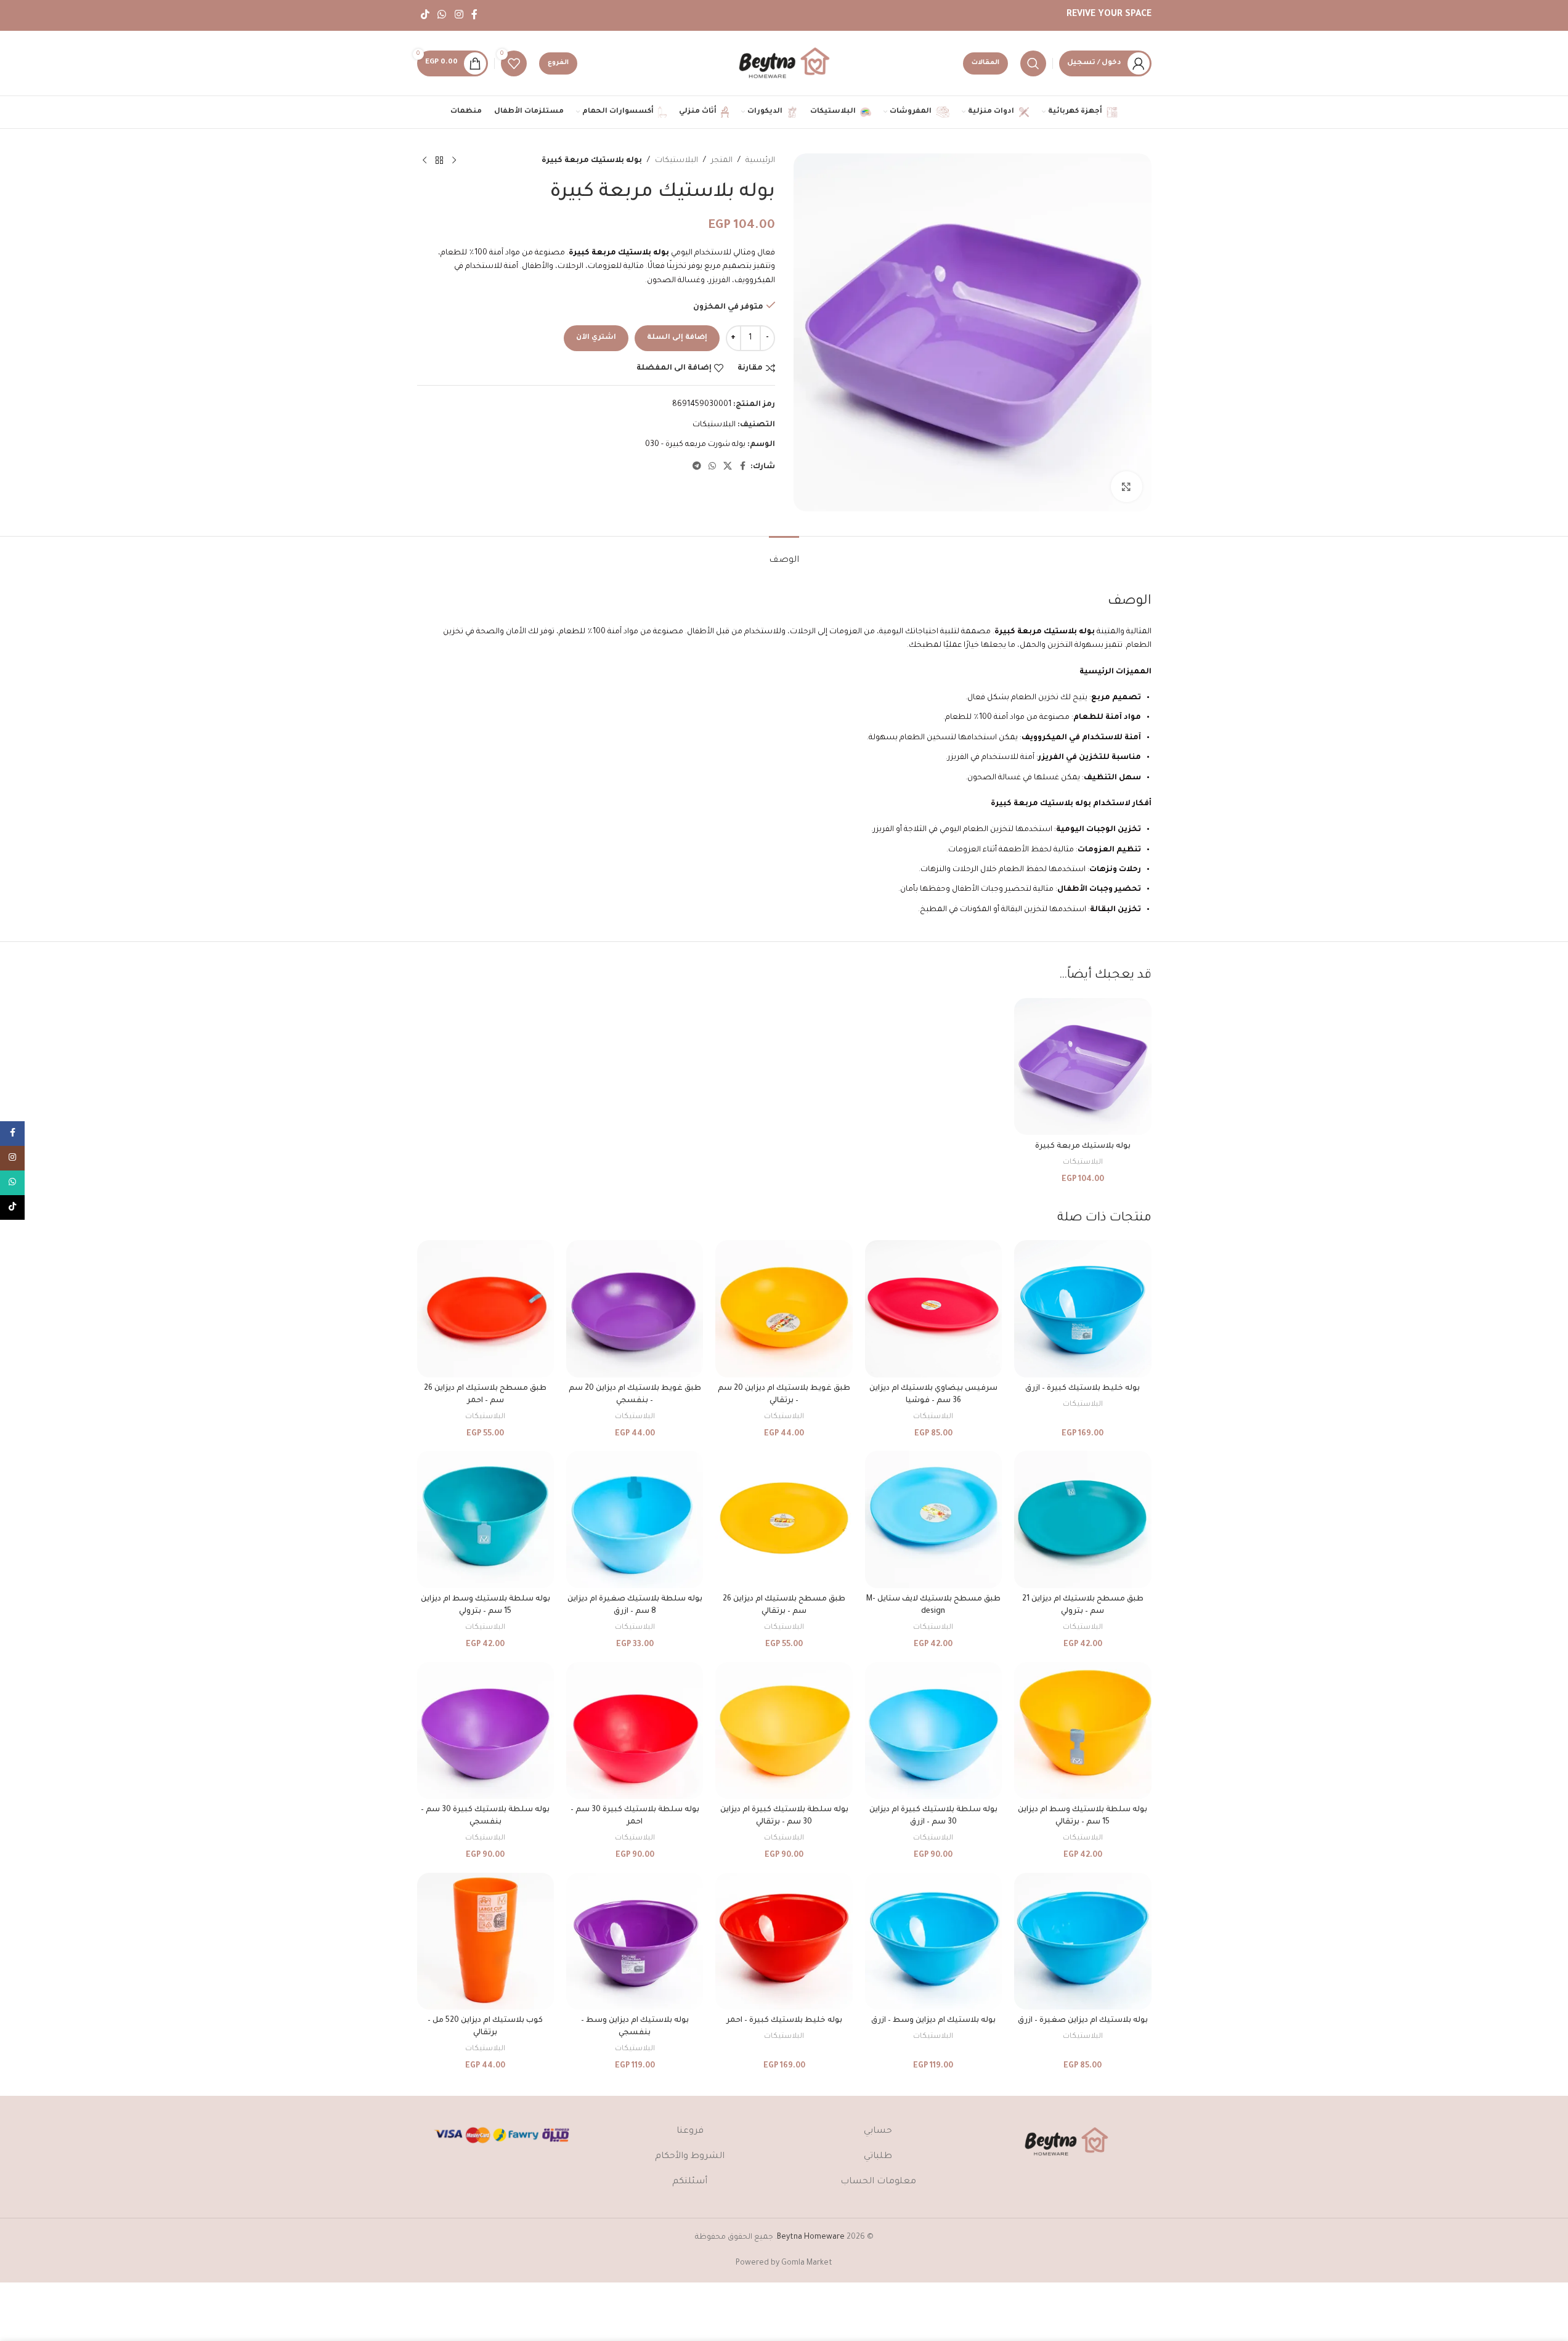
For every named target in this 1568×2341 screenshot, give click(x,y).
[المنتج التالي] (424, 161)
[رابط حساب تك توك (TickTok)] (425, 15)
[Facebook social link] (474, 15)
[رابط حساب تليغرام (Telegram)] (697, 467)
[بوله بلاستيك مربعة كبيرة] (1083, 1066)
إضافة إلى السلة (677, 338)
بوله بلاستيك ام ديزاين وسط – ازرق (933, 2021)
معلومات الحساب (878, 2182)
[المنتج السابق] (454, 161)
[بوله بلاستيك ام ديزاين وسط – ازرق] (933, 1941)
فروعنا (690, 2132)
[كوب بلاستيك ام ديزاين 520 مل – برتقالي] (485, 1941)
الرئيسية (760, 161)
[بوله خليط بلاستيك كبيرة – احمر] (784, 1941)
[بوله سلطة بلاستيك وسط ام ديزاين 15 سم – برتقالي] (1083, 1730)
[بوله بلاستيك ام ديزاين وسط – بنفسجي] (635, 1941)
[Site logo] (784, 64)
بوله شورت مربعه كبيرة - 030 (695, 445)
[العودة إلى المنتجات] (439, 161)
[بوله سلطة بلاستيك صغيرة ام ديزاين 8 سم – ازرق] (635, 1519)
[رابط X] (728, 467)
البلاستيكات (676, 161)
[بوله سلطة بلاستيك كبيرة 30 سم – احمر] (635, 1730)
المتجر (722, 161)
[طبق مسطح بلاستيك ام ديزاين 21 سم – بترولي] (1083, 1519)
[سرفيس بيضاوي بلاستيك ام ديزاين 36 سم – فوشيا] (933, 1308)
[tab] (784, 555)
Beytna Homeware (811, 2238)
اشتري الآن (596, 338)
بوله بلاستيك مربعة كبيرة (1083, 1146)
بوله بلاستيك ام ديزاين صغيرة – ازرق (1083, 2021)
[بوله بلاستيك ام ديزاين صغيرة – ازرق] (1083, 1941)
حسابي (878, 2132)
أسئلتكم (690, 2182)
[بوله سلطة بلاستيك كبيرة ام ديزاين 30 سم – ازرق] (933, 1730)
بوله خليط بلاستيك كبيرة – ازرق (1083, 1389)
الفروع (558, 63)
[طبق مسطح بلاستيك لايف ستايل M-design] (933, 1519)
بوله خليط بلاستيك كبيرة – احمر (784, 2021)
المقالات (985, 63)
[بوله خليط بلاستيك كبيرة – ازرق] (1083, 1308)
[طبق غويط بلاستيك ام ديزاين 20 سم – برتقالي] (784, 1308)
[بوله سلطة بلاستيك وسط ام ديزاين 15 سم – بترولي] (485, 1519)
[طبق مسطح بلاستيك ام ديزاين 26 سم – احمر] (485, 1308)
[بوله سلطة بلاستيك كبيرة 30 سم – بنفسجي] (485, 1730)
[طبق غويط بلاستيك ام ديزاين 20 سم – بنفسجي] (635, 1308)
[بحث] (1033, 63)
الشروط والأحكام (690, 2157)
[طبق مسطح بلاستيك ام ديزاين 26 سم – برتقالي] (784, 1519)
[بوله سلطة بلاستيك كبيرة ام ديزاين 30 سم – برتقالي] (784, 1730)
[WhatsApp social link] (442, 15)
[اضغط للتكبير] (1126, 487)
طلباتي (878, 2157)
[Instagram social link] (459, 15)
